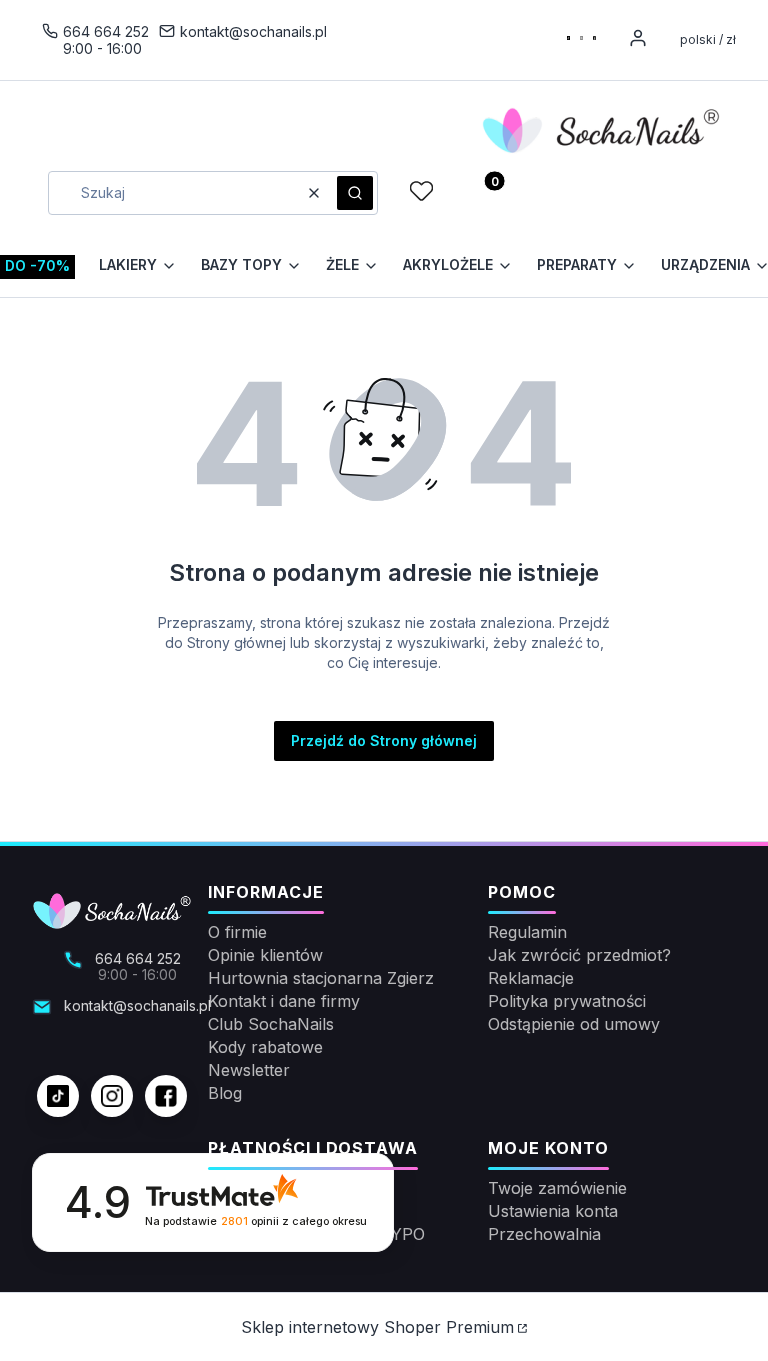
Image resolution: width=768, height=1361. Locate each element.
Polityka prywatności (567, 1001)
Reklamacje (531, 978)
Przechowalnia (544, 1234)
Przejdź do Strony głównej (384, 740)
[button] (355, 193)
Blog (225, 1093)
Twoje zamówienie (557, 1188)
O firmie (237, 932)
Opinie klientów (265, 955)
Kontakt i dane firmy (284, 1001)
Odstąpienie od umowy (574, 1024)
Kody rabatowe (265, 1047)
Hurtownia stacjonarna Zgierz (321, 978)
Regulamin (527, 932)
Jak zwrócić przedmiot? (579, 955)
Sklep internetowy (377, 1327)
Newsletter (249, 1070)
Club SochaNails (271, 1024)
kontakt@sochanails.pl (253, 31)
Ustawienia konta (553, 1211)
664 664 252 (106, 31)
